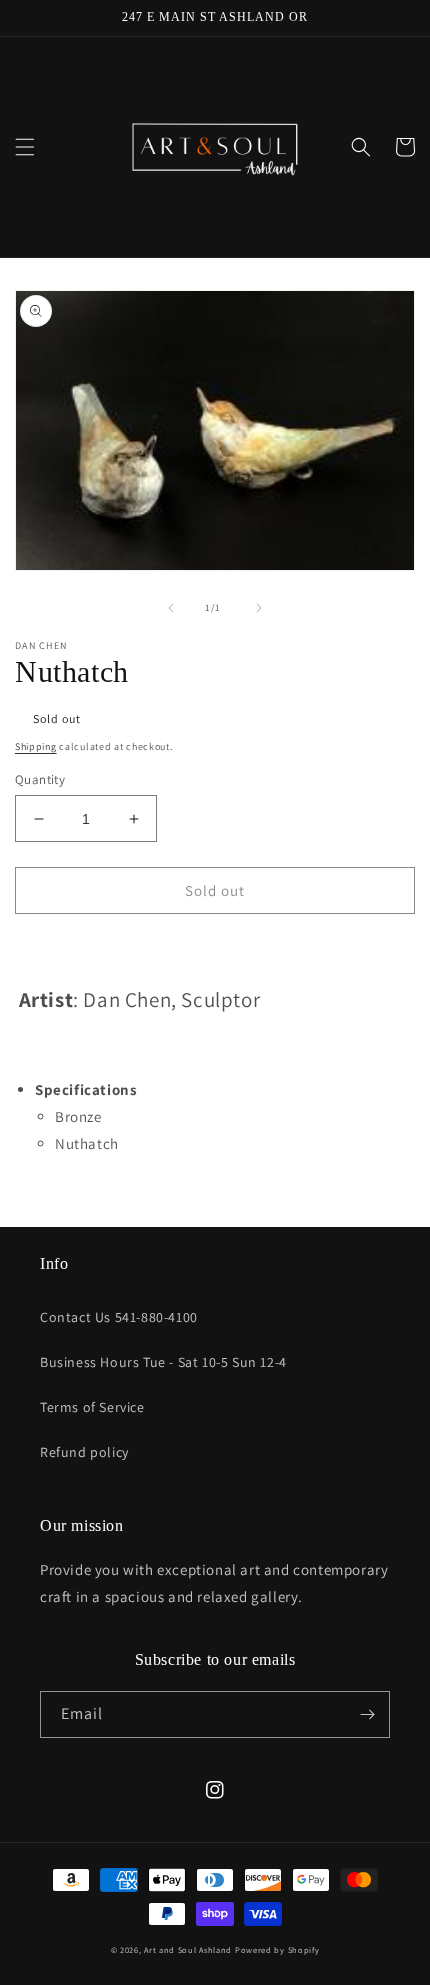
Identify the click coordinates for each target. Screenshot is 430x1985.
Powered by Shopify (277, 1949)
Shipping (36, 746)
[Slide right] (259, 608)
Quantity (40, 779)
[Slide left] (171, 608)
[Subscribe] (367, 1714)
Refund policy (84, 1452)
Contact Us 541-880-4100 (119, 1317)
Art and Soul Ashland (188, 1949)
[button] (25, 147)
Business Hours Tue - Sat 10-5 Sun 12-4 (163, 1362)
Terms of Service (92, 1407)
